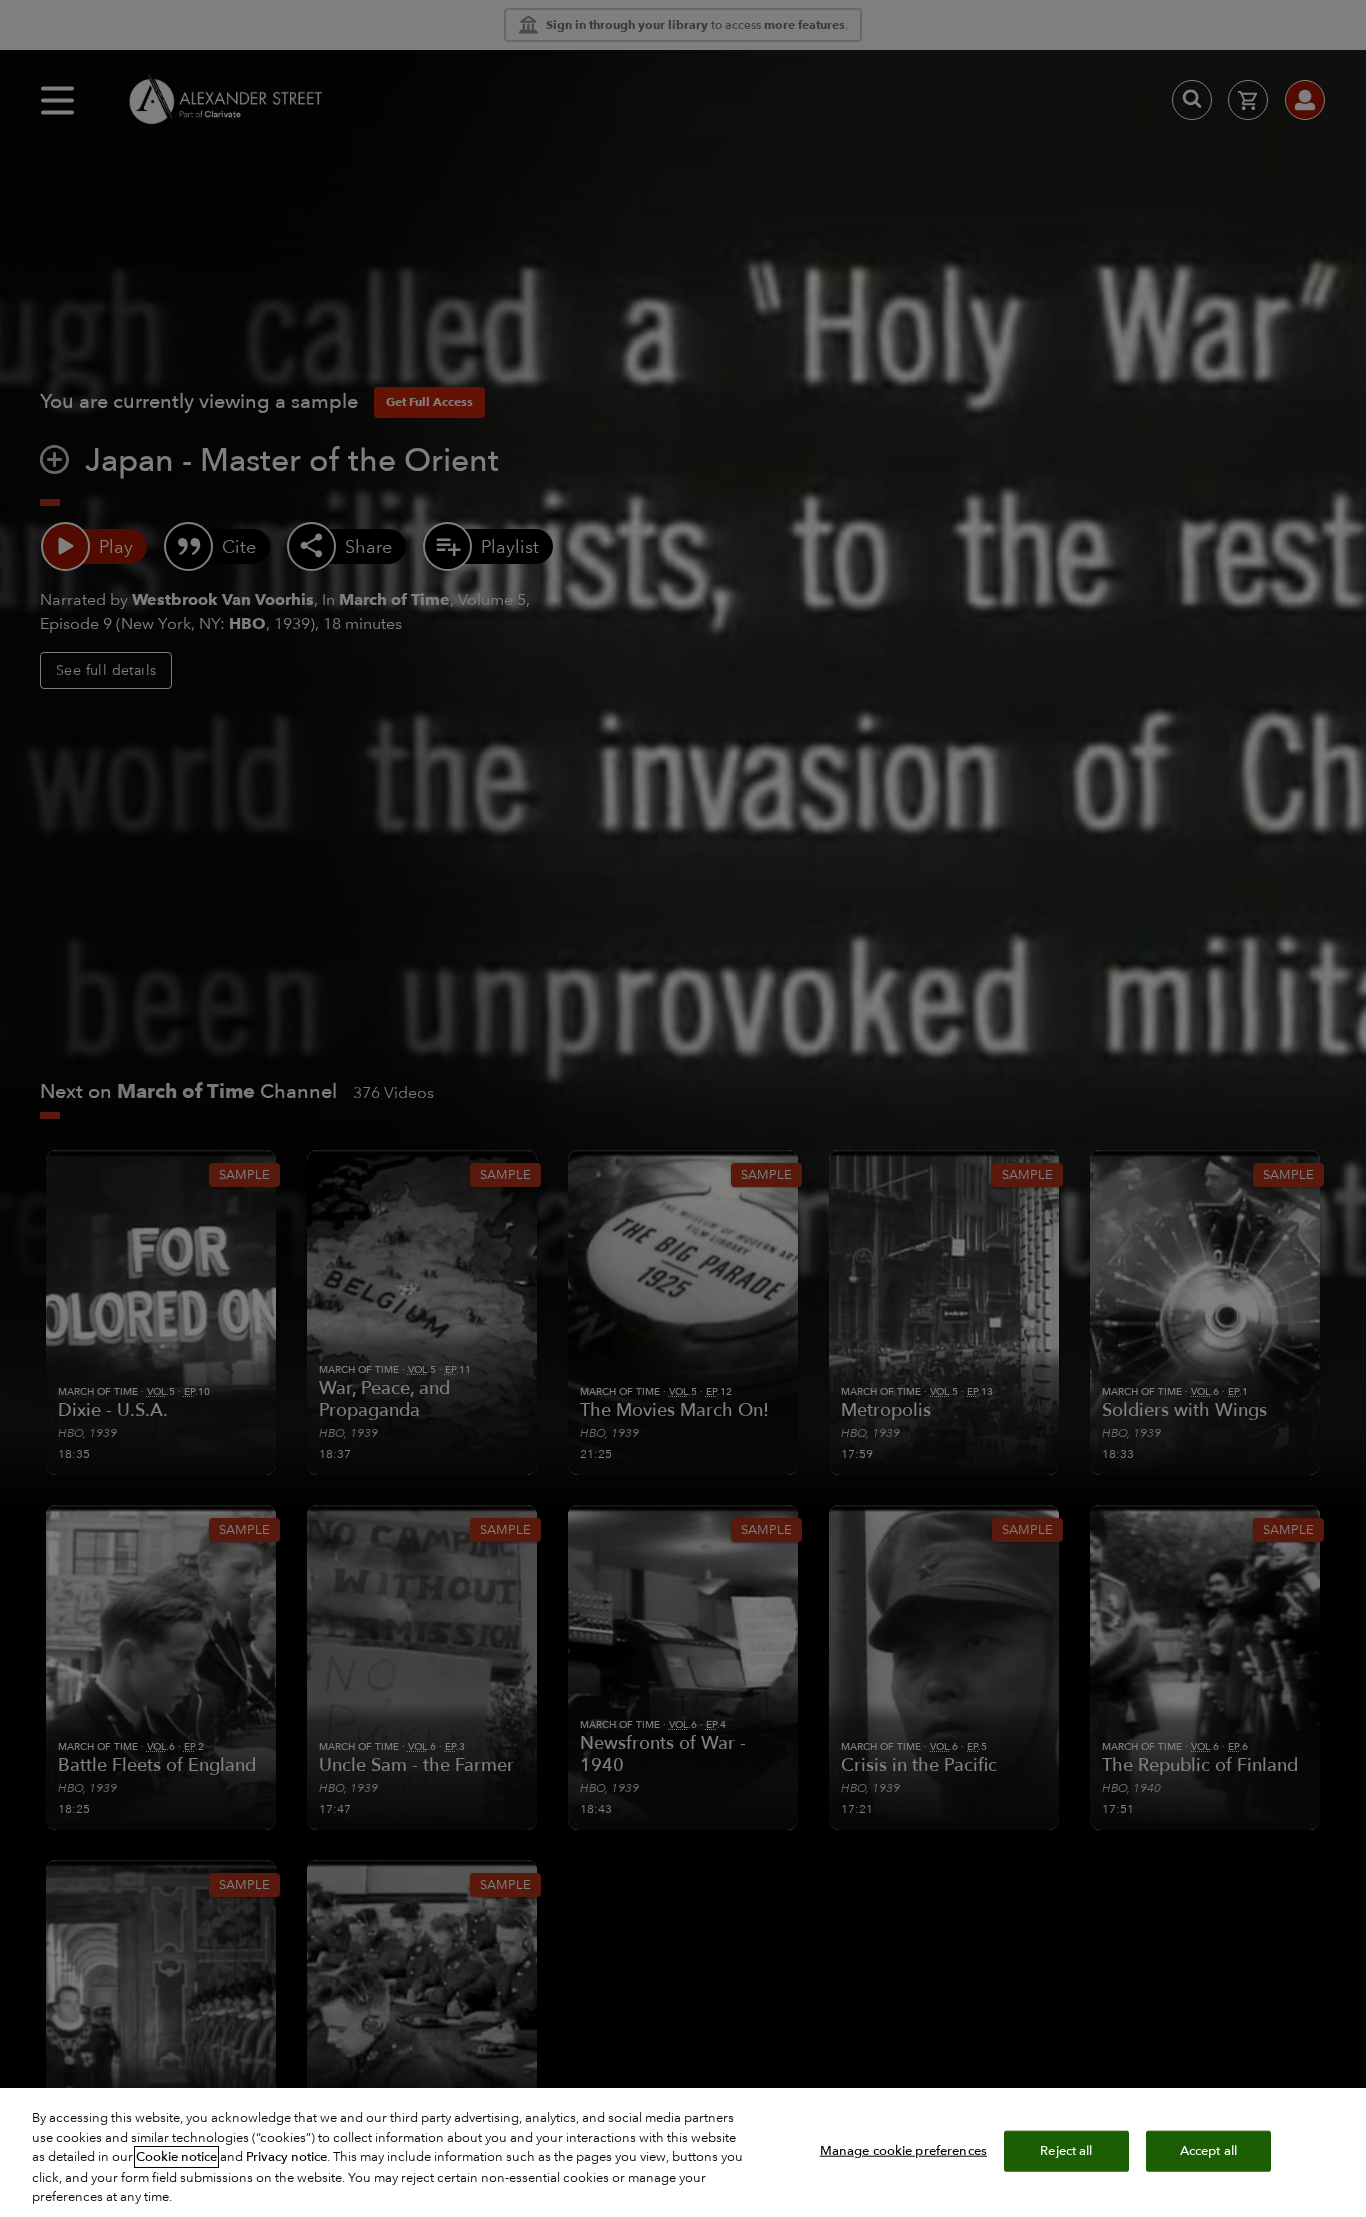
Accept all (1208, 2150)
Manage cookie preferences (903, 2150)
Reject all (1066, 2150)
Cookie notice (176, 2157)
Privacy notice (286, 2157)
